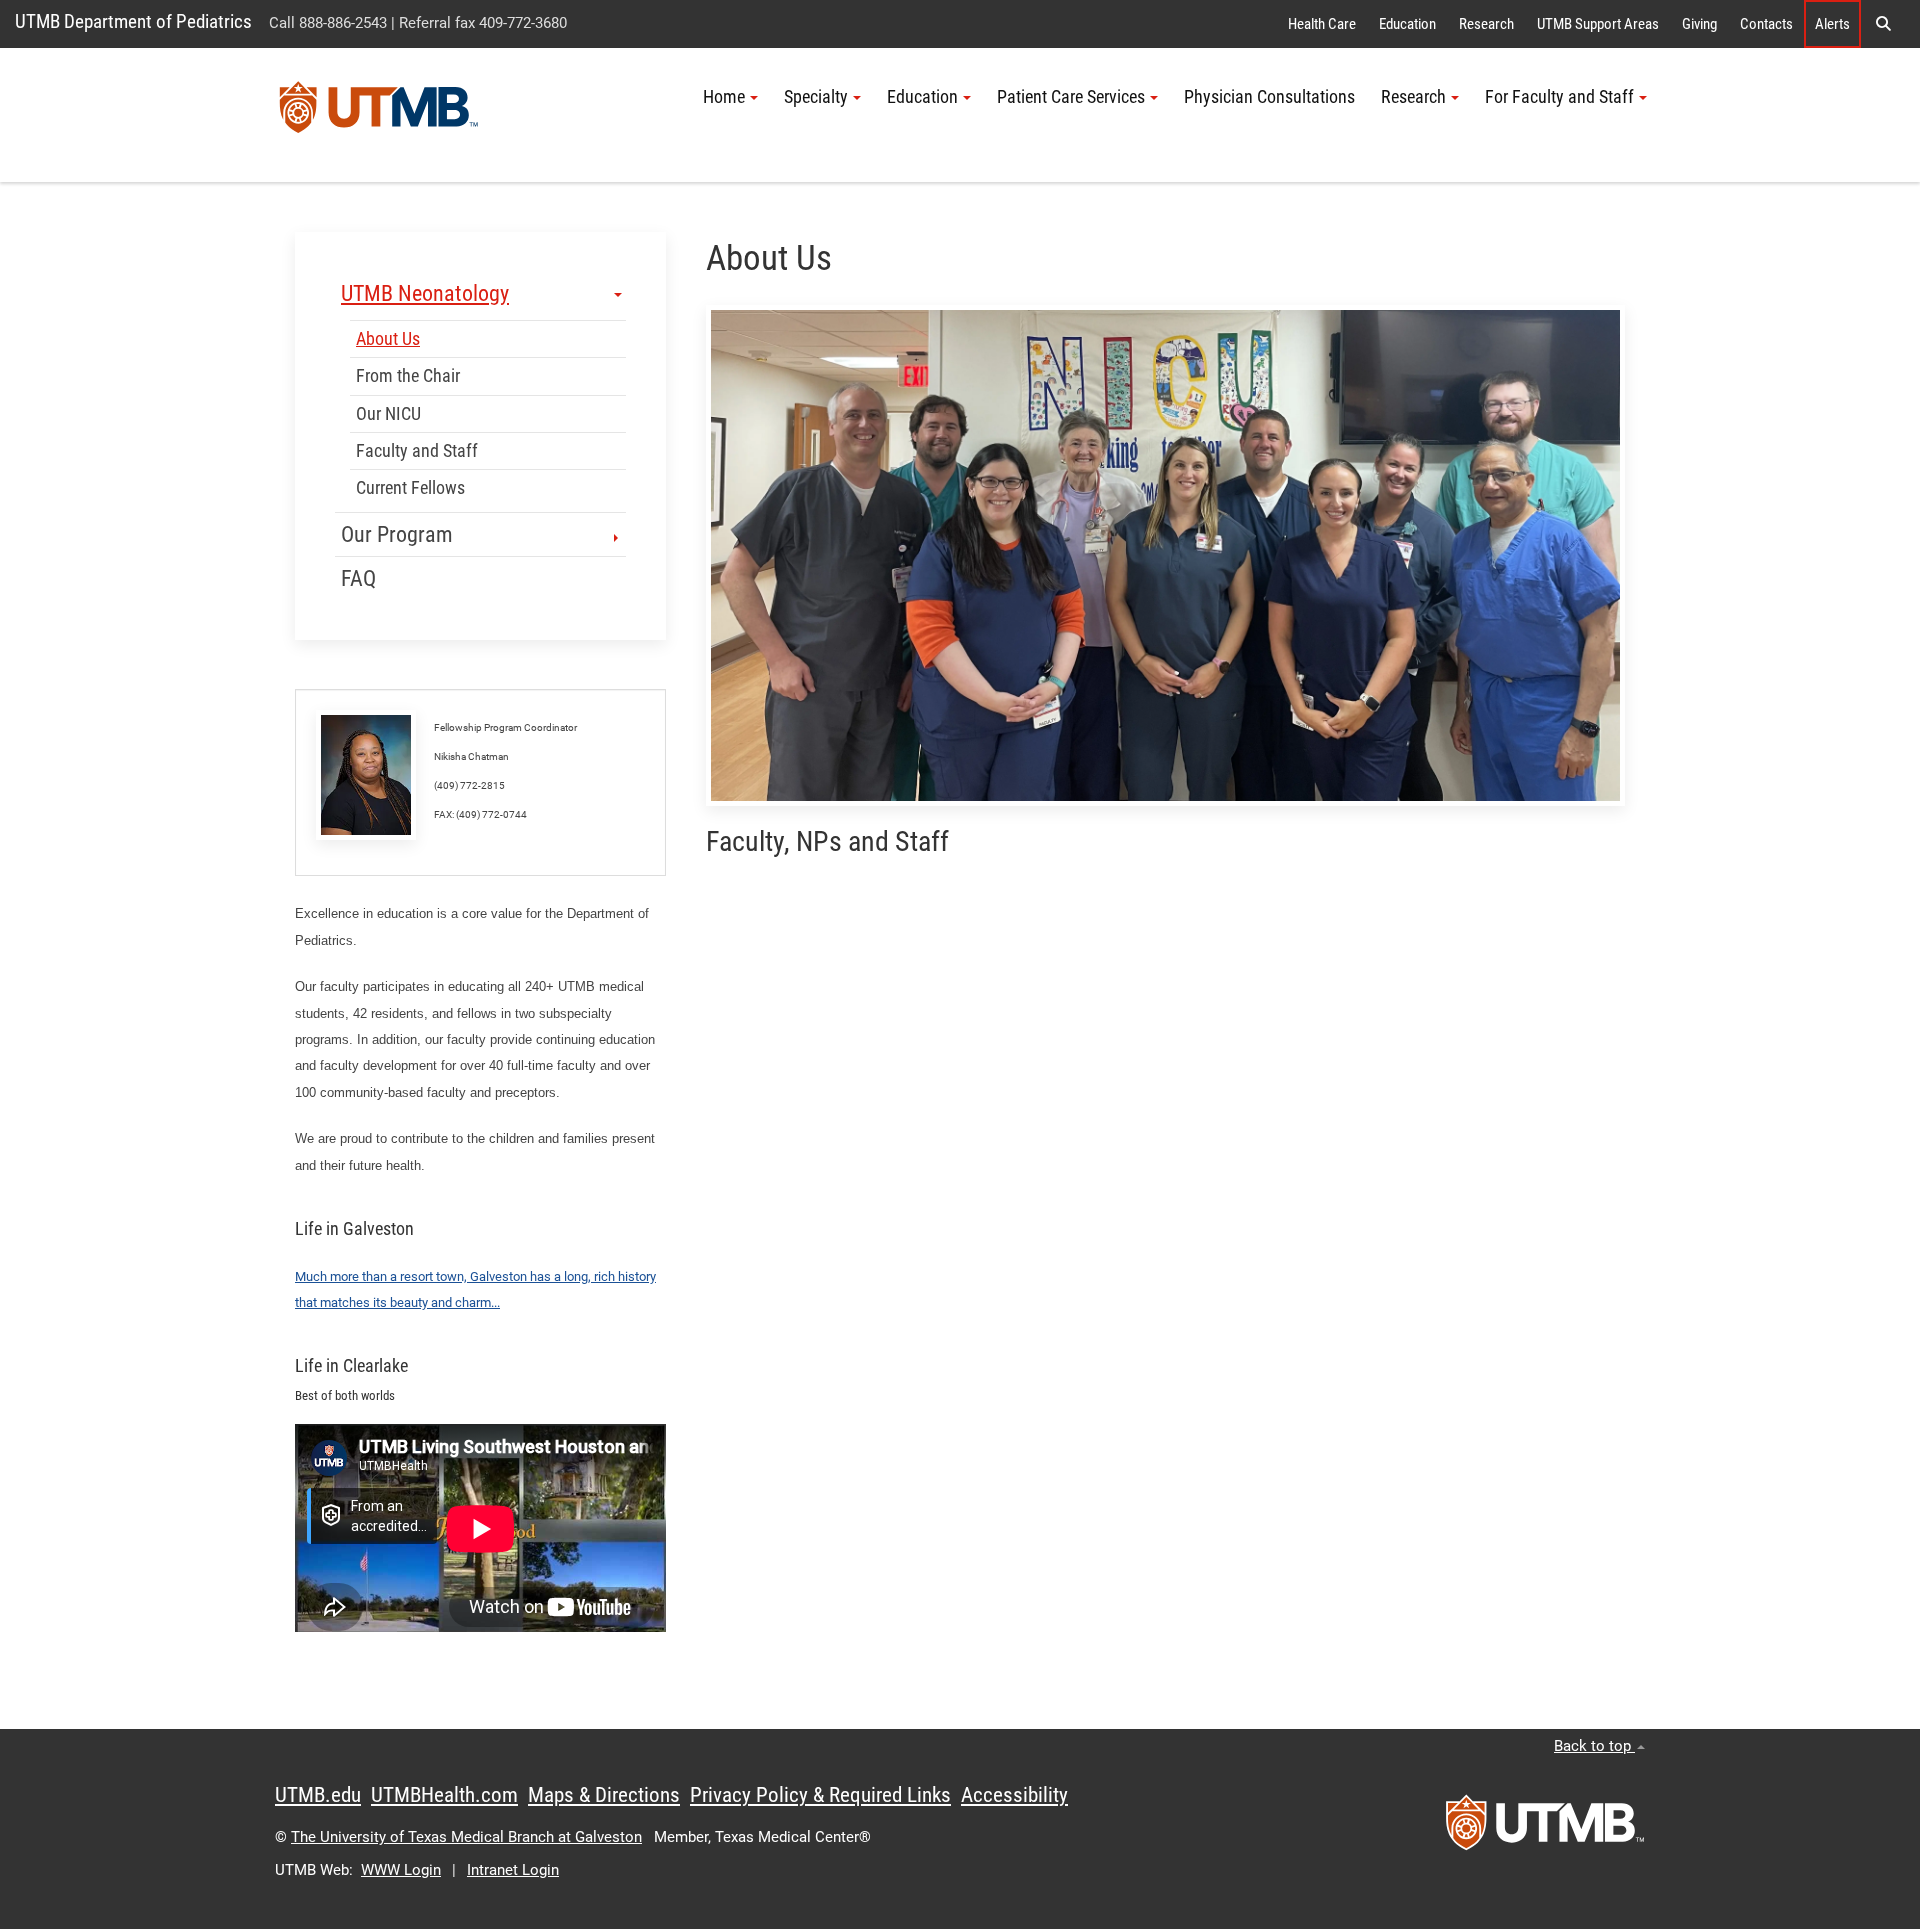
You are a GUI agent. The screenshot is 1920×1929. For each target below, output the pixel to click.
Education (1407, 24)
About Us (388, 339)
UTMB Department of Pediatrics (133, 21)
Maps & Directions (604, 1795)
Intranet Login (513, 1870)
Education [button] (922, 97)
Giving (1699, 24)
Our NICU (388, 414)
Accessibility (1014, 1795)
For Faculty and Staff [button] (1559, 97)
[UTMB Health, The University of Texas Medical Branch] (1545, 1829)
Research (1486, 24)
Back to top (1594, 1746)
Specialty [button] (816, 97)
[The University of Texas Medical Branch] (379, 115)
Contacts (1766, 24)
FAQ (358, 578)
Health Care (1322, 24)
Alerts (1832, 24)
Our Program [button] (397, 534)
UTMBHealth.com (444, 1795)
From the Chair (408, 376)
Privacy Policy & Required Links (820, 1795)
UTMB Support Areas (1598, 24)
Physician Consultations (1269, 97)
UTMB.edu (318, 1795)
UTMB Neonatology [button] (425, 293)
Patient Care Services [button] (1071, 97)
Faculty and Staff (417, 451)
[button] (1883, 24)
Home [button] (724, 97)
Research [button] (1413, 97)
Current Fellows (410, 488)
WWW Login (401, 1870)
